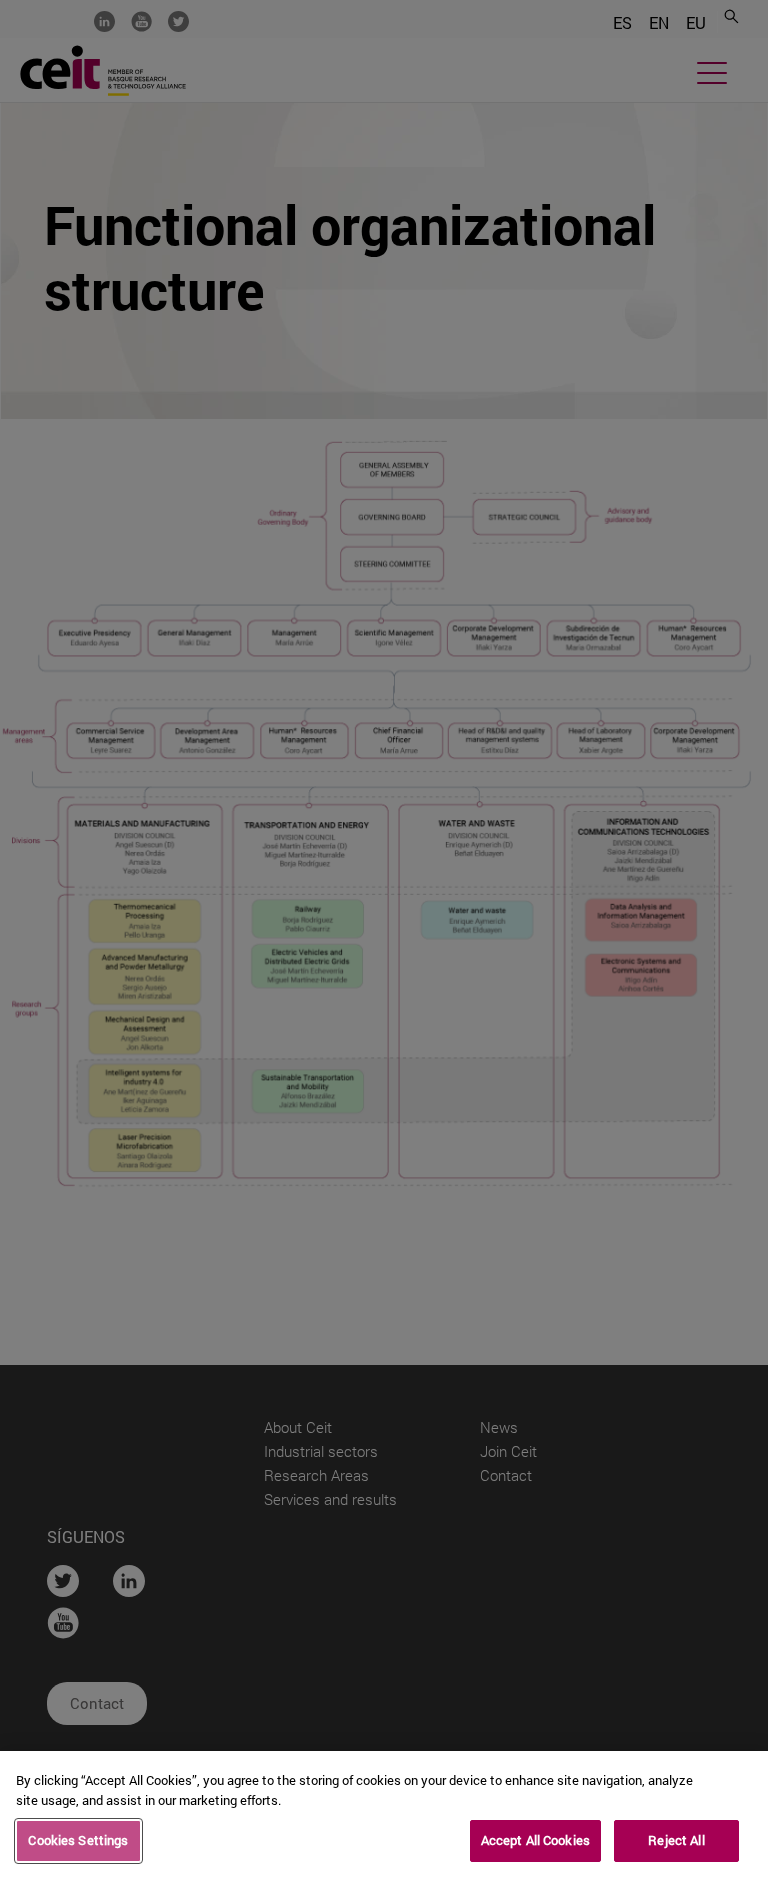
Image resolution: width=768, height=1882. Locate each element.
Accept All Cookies (535, 1840)
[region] (384, 1816)
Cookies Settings (78, 1840)
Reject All (676, 1840)
